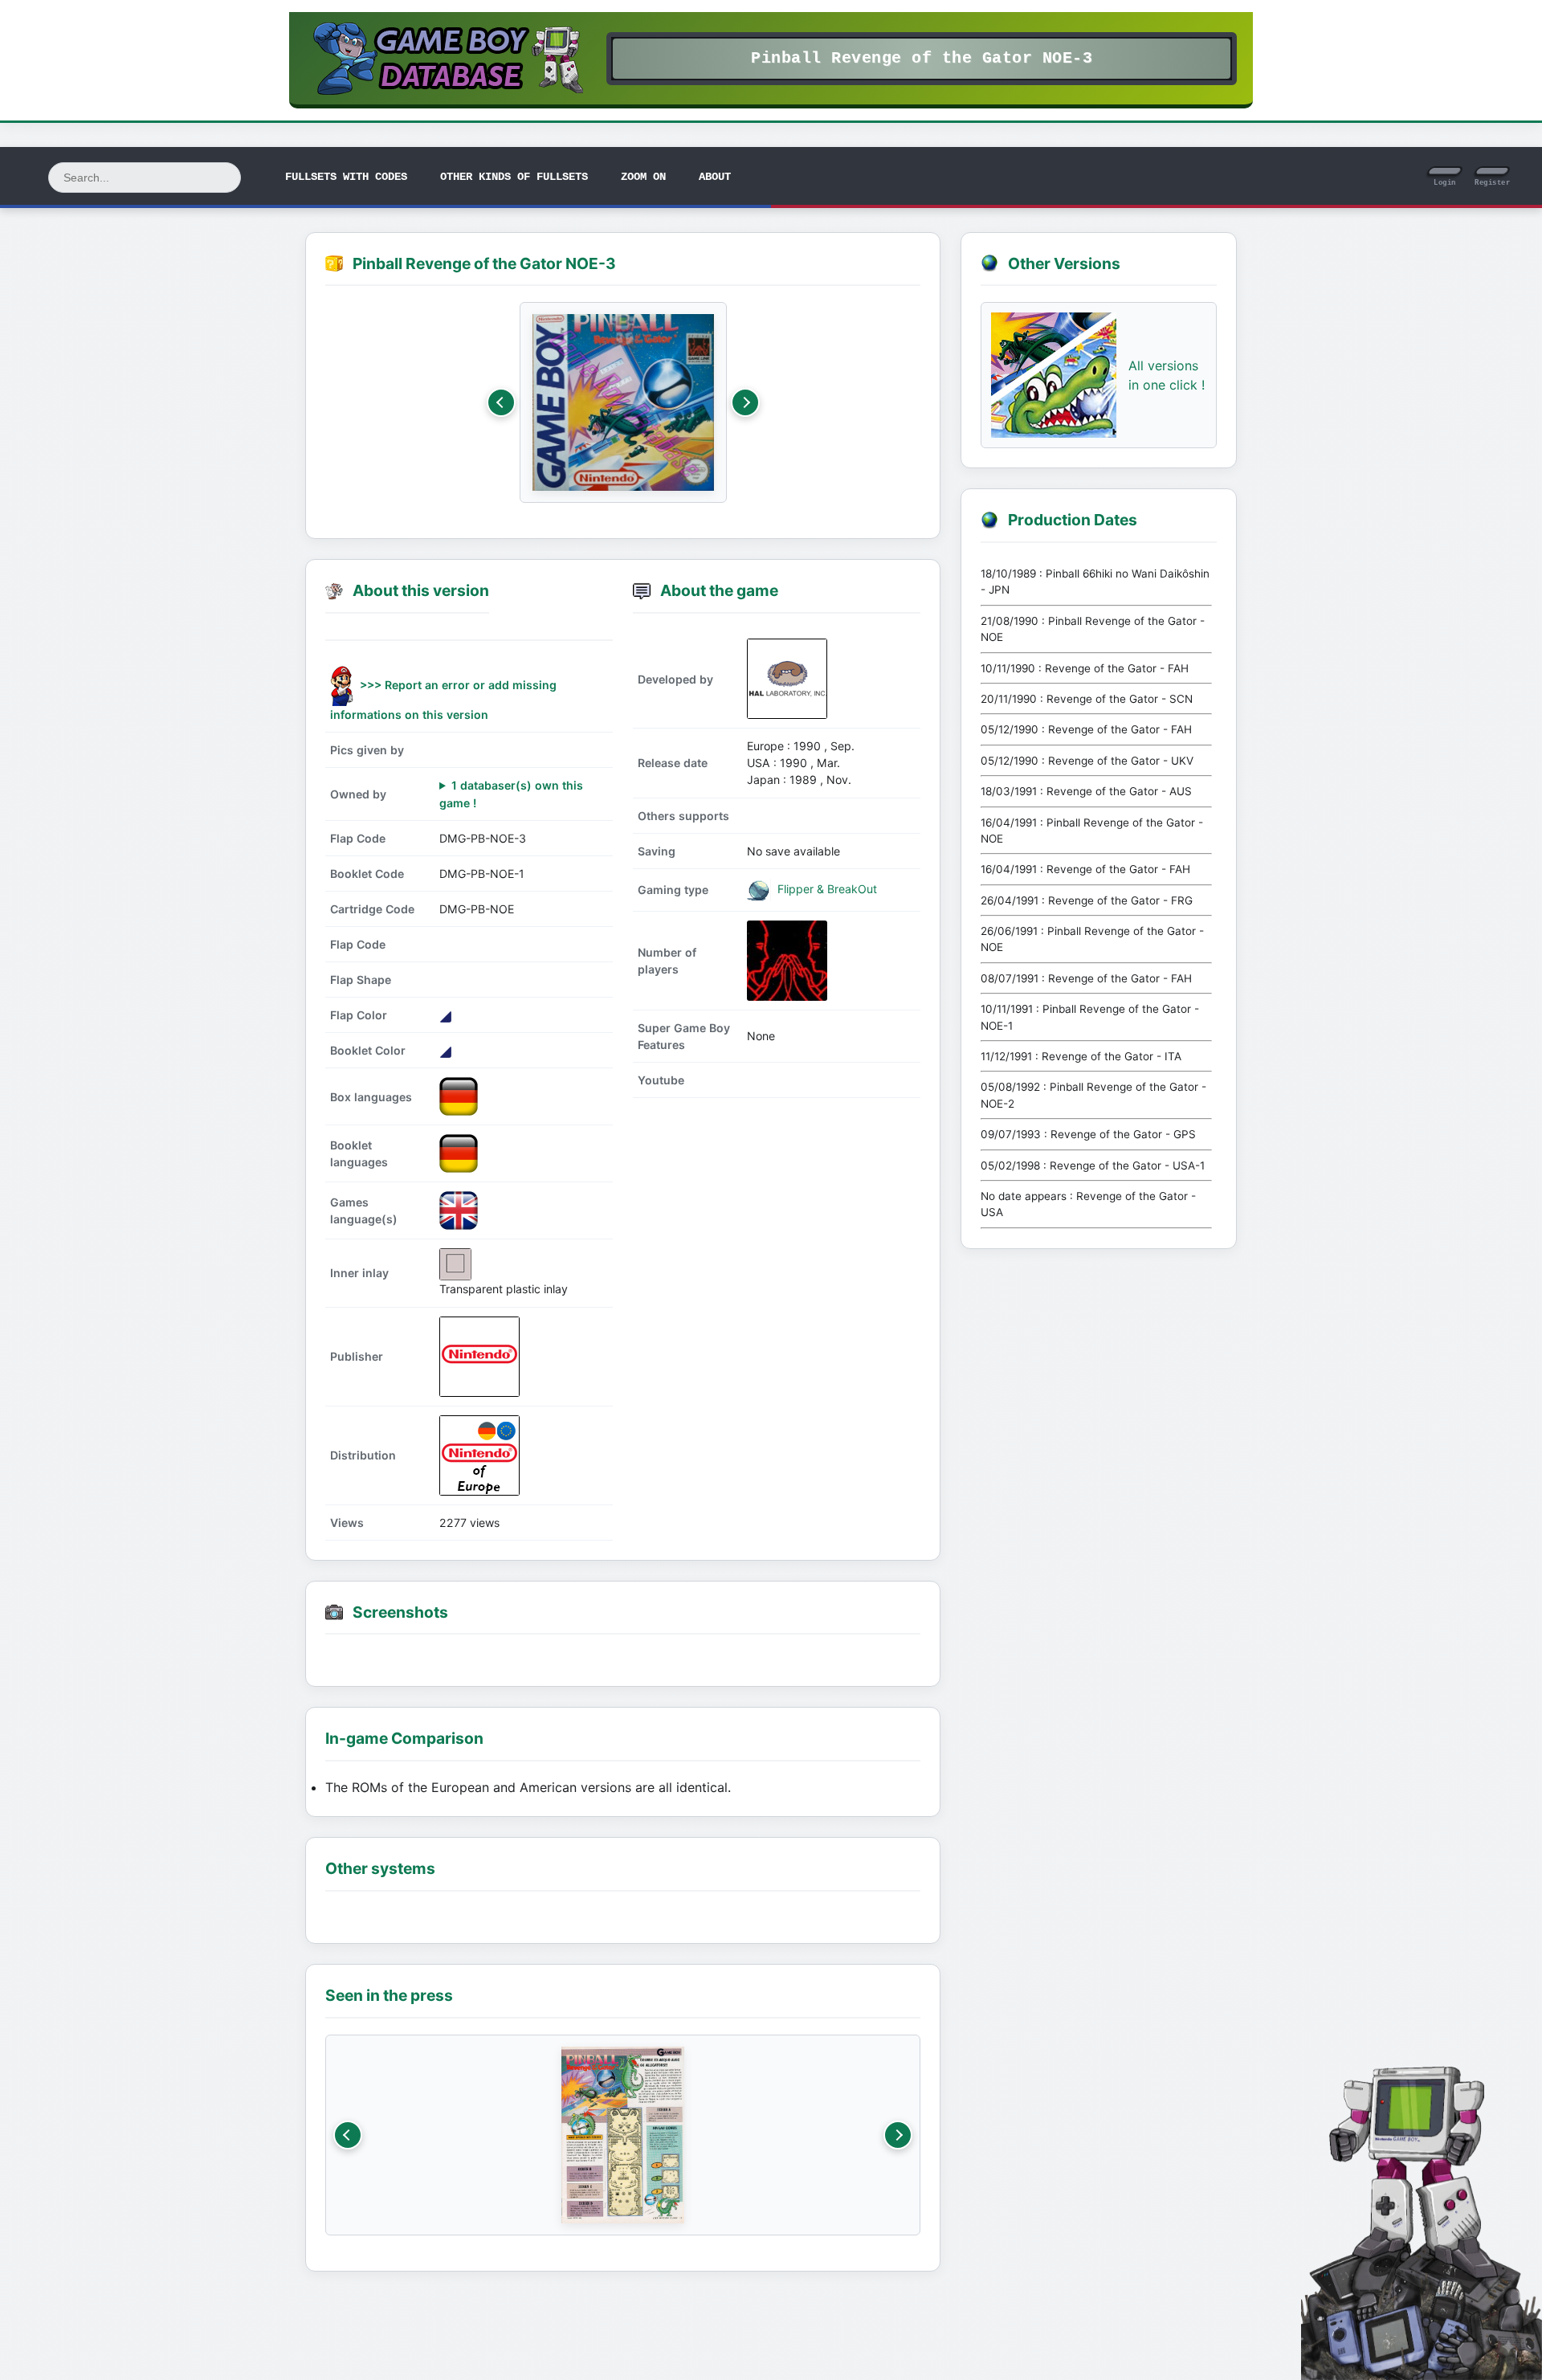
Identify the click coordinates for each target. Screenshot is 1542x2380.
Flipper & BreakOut (826, 889)
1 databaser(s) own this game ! (511, 794)
